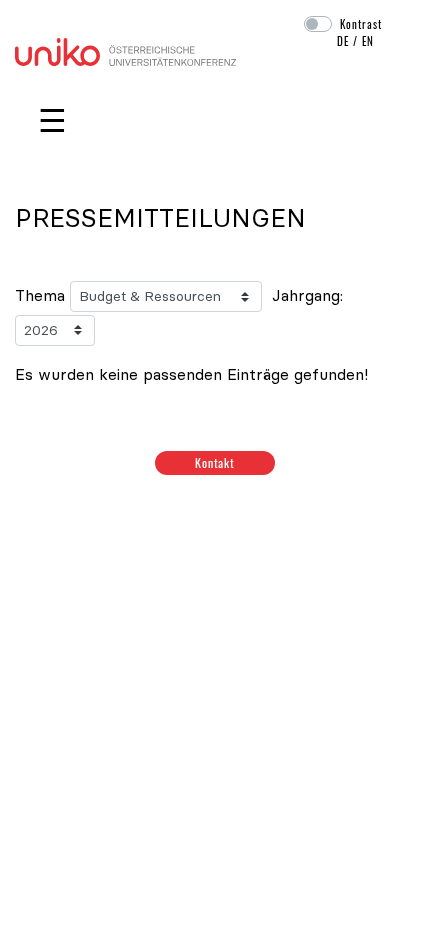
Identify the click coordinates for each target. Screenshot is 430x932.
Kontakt (215, 462)
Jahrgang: (307, 295)
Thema (40, 295)
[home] (125, 50)
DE (343, 41)
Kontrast (361, 24)
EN (368, 41)
